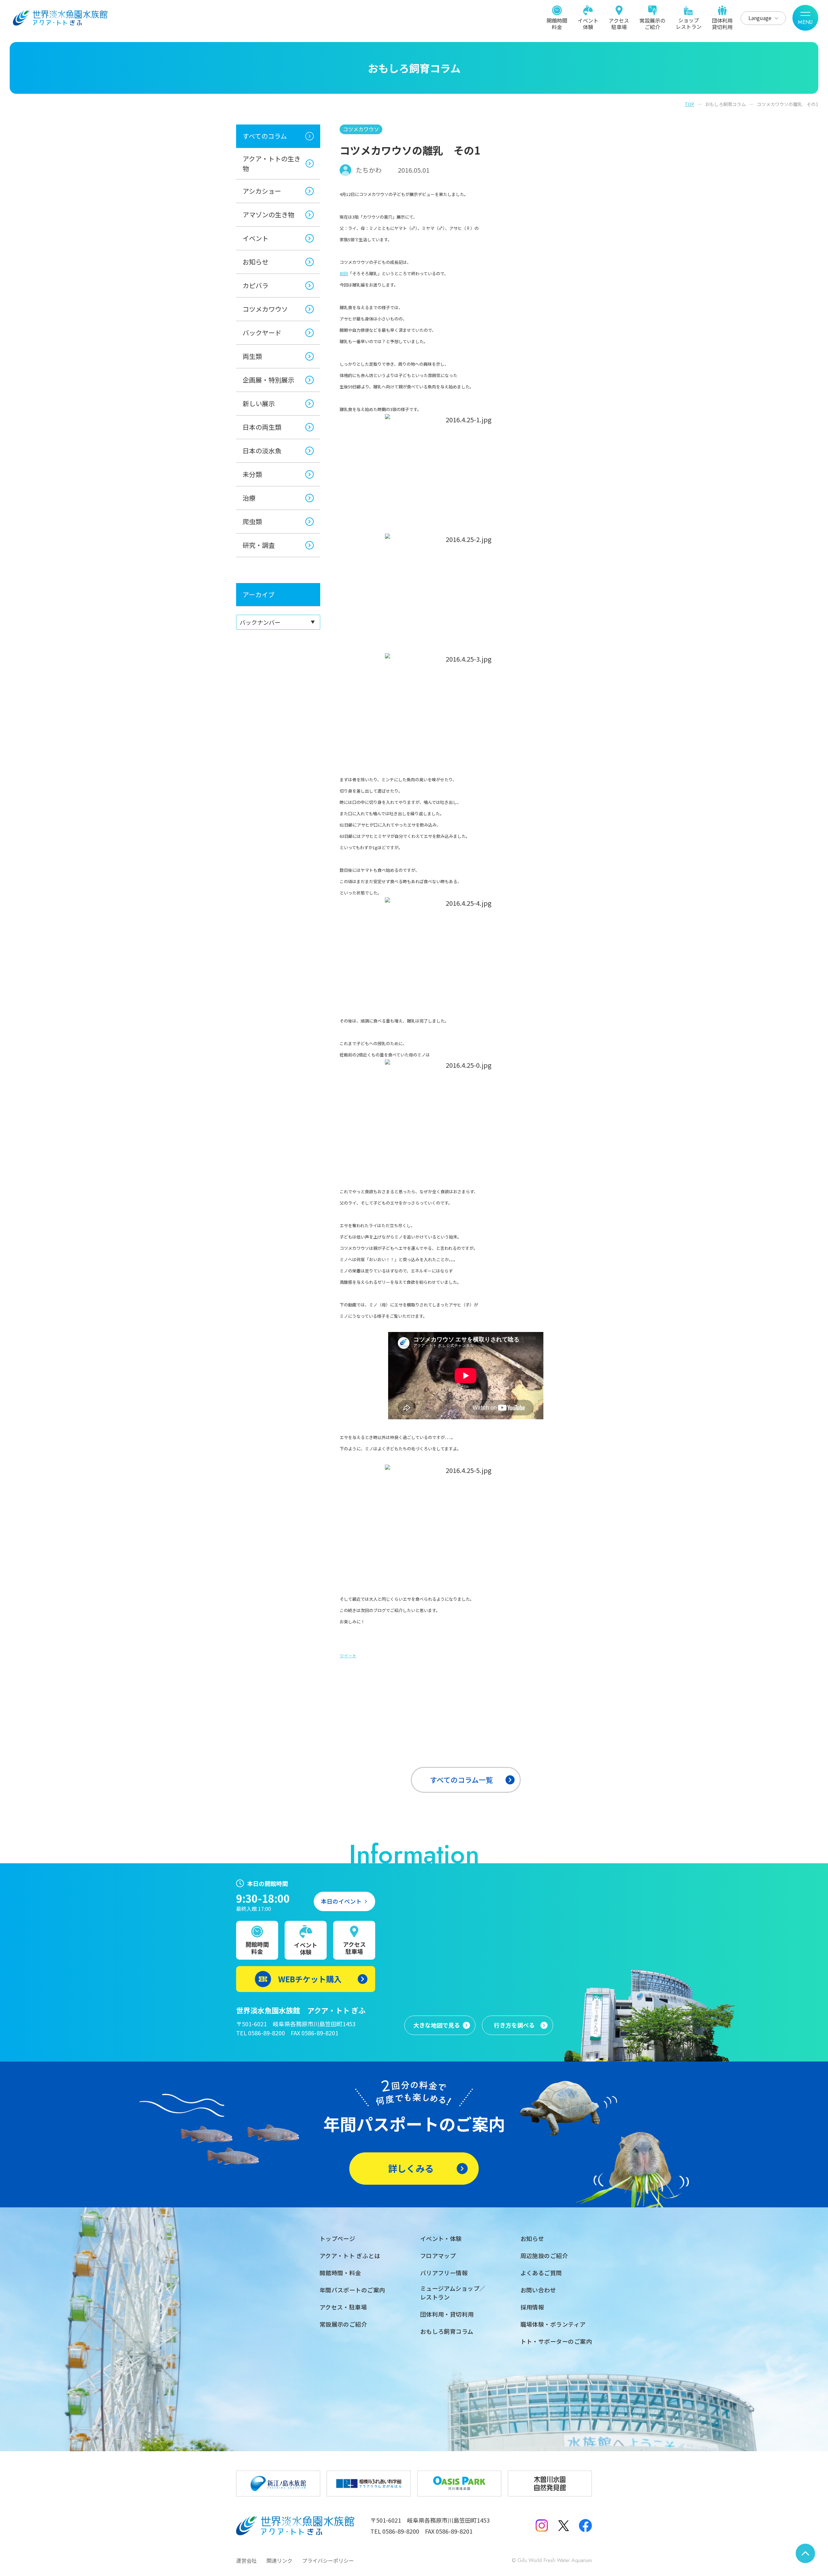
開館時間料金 (557, 23)
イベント (256, 238)
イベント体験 (588, 23)
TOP (689, 104)
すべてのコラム (265, 136)
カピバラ (256, 285)
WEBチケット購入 (310, 1979)
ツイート (348, 1656)
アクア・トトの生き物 (272, 163)
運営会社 (246, 2560)
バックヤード (262, 333)
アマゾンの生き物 (268, 215)
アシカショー (262, 191)
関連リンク (279, 2560)
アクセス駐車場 (619, 23)
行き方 (514, 2025)
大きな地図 (437, 2025)
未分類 (252, 474)
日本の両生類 (262, 427)
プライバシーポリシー (328, 2560)
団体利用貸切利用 (722, 23)
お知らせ (256, 262)
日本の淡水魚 (262, 451)
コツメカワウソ (265, 309)
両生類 (252, 356)
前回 (344, 273)
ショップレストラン (689, 23)
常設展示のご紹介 (652, 23)
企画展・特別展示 (268, 380)
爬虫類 (252, 521)
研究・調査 (259, 545)
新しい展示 (259, 403)
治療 (249, 498)
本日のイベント (341, 1901)
